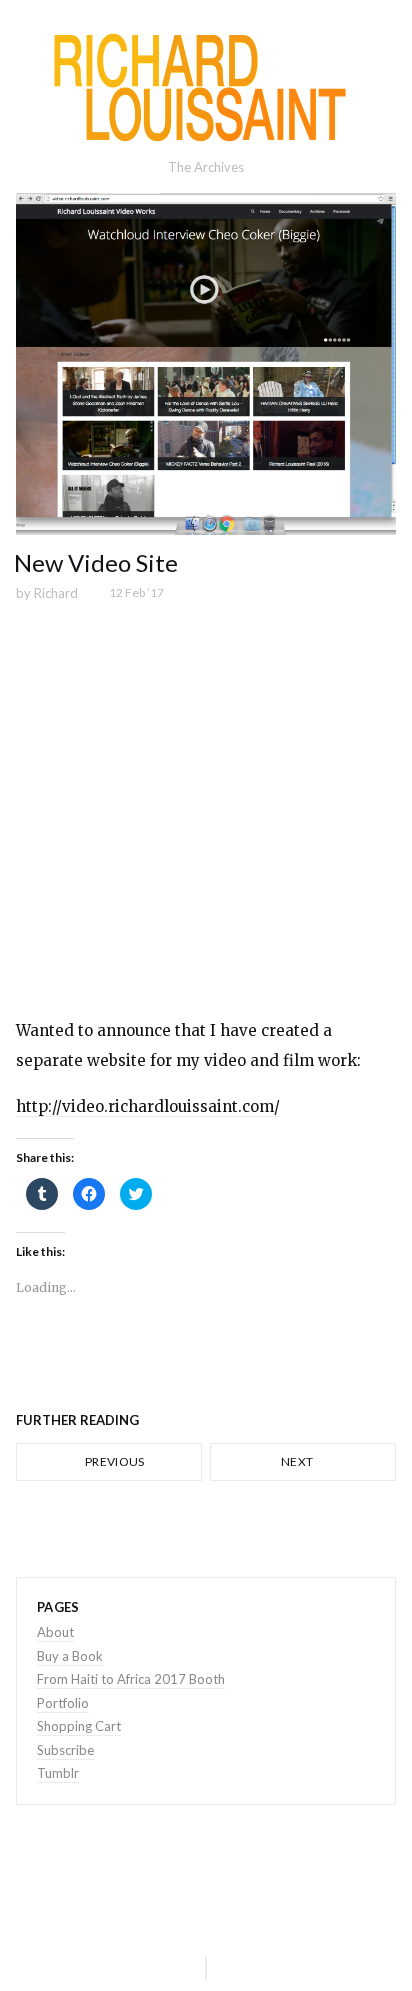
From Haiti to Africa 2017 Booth (131, 1679)
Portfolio (63, 1703)
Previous (114, 1461)
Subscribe (65, 1750)
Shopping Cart (79, 1726)
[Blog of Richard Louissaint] (206, 87)
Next (298, 1461)
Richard (56, 593)
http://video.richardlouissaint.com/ (148, 1106)
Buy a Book (70, 1656)
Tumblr (58, 1773)
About (55, 1632)
